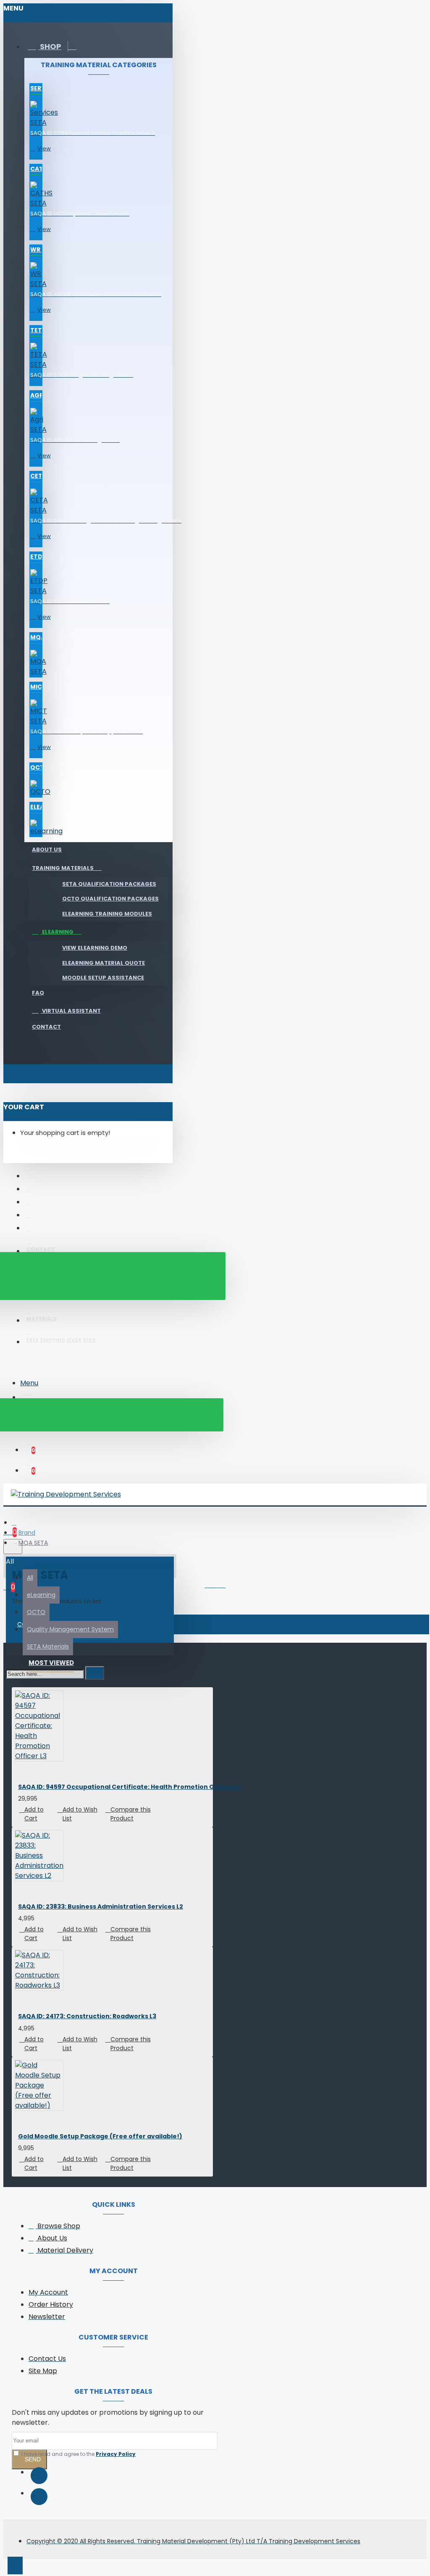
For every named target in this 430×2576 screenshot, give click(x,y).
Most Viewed (51, 1663)
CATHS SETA (36, 169)
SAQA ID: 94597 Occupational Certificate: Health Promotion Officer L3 (129, 1787)
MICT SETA (36, 687)
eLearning (36, 807)
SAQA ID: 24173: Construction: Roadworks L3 (87, 2016)
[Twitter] (39, 2497)
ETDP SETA (36, 557)
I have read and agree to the (78, 2454)
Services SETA (36, 88)
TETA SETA (36, 330)
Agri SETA (36, 395)
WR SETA (36, 249)
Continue (32, 1624)
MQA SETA (36, 637)
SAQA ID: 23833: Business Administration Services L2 (101, 1906)
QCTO (36, 767)
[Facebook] (39, 2476)
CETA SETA (36, 476)
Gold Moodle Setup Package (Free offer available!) (100, 2136)
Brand (27, 1533)
